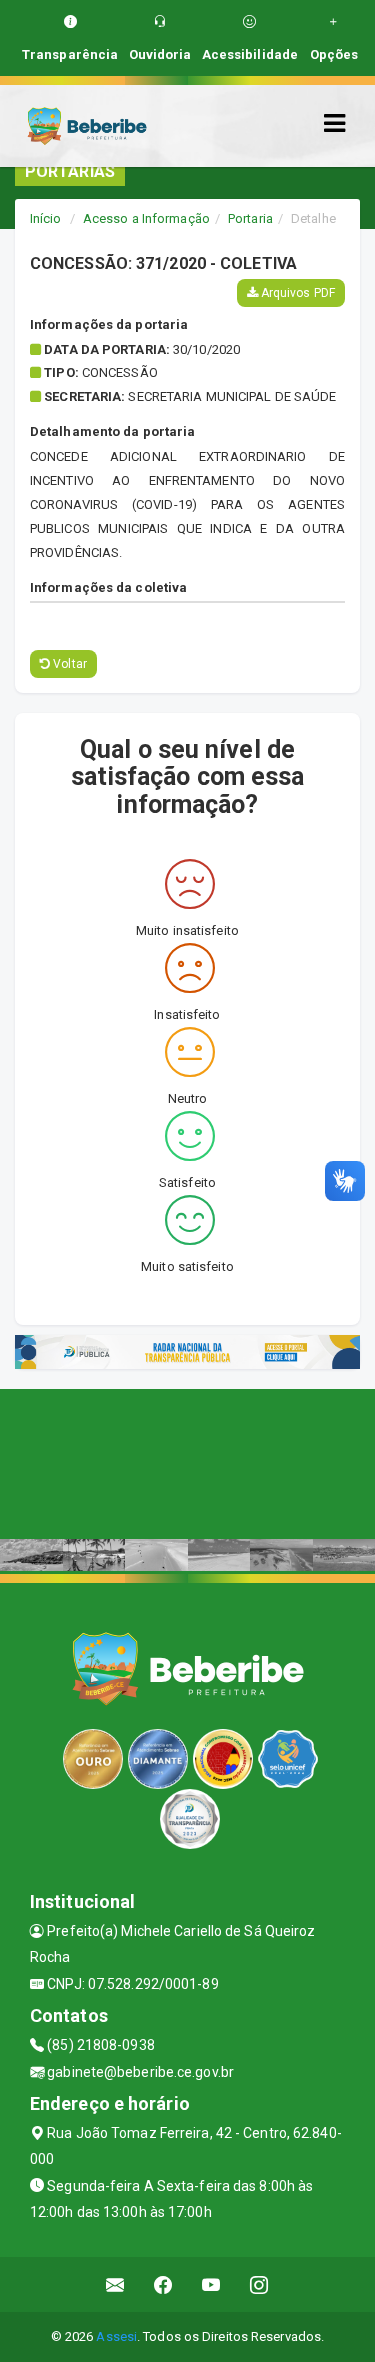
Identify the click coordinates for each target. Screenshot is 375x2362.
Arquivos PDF (296, 293)
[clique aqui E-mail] (115, 2284)
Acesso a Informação (146, 218)
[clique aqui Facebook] (163, 2284)
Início (46, 218)
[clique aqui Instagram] (259, 2284)
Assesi (116, 2336)
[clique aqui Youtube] (211, 2284)
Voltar (68, 664)
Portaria (250, 218)
